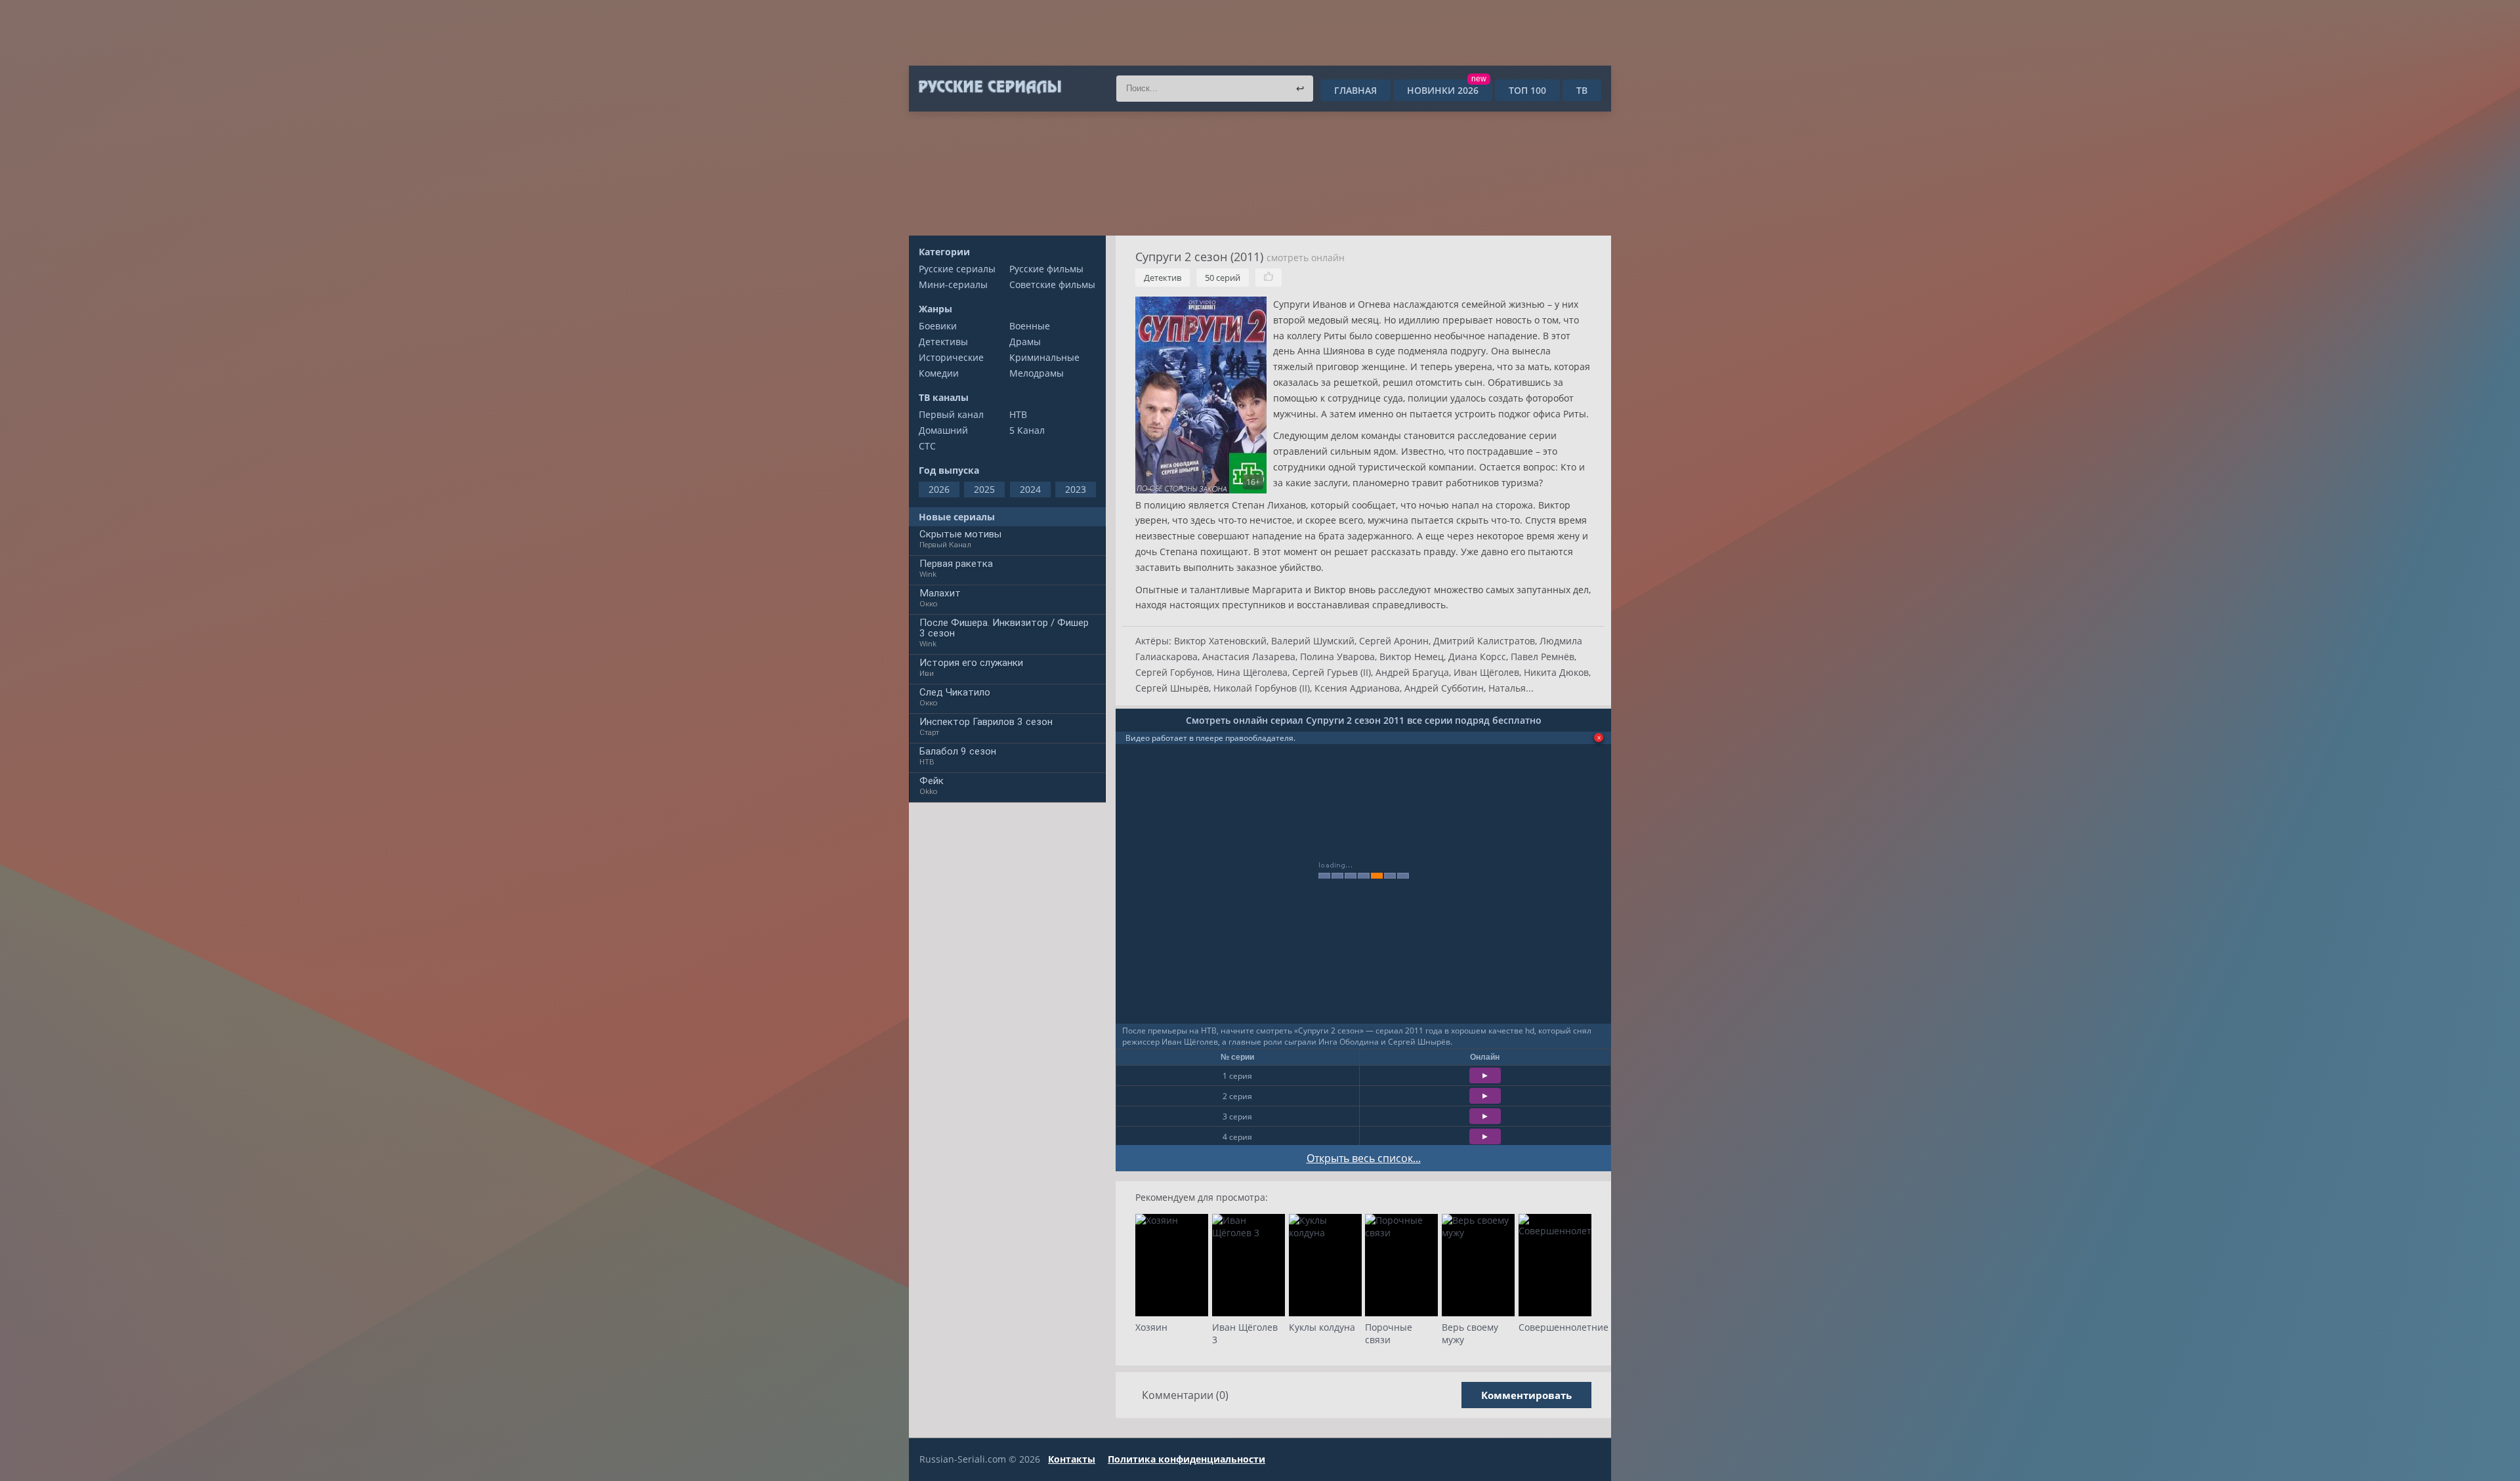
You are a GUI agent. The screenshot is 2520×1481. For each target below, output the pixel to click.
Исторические (951, 357)
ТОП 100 (1527, 90)
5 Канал (1027, 430)
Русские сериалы (957, 269)
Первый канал (951, 414)
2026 (939, 489)
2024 (1030, 489)
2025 (984, 489)
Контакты (1072, 1459)
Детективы (943, 342)
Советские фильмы (1052, 284)
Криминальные (1044, 357)
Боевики (938, 326)
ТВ (1582, 90)
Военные (1030, 326)
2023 (1076, 489)
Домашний (943, 430)
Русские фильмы (1046, 269)
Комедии (939, 373)
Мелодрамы (1037, 373)
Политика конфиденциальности (1186, 1459)
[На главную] (989, 87)
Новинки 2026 (1447, 90)
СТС (927, 446)
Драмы (1025, 342)
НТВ (1018, 414)
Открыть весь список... (1364, 1158)
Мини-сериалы (953, 284)
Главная (1355, 90)
